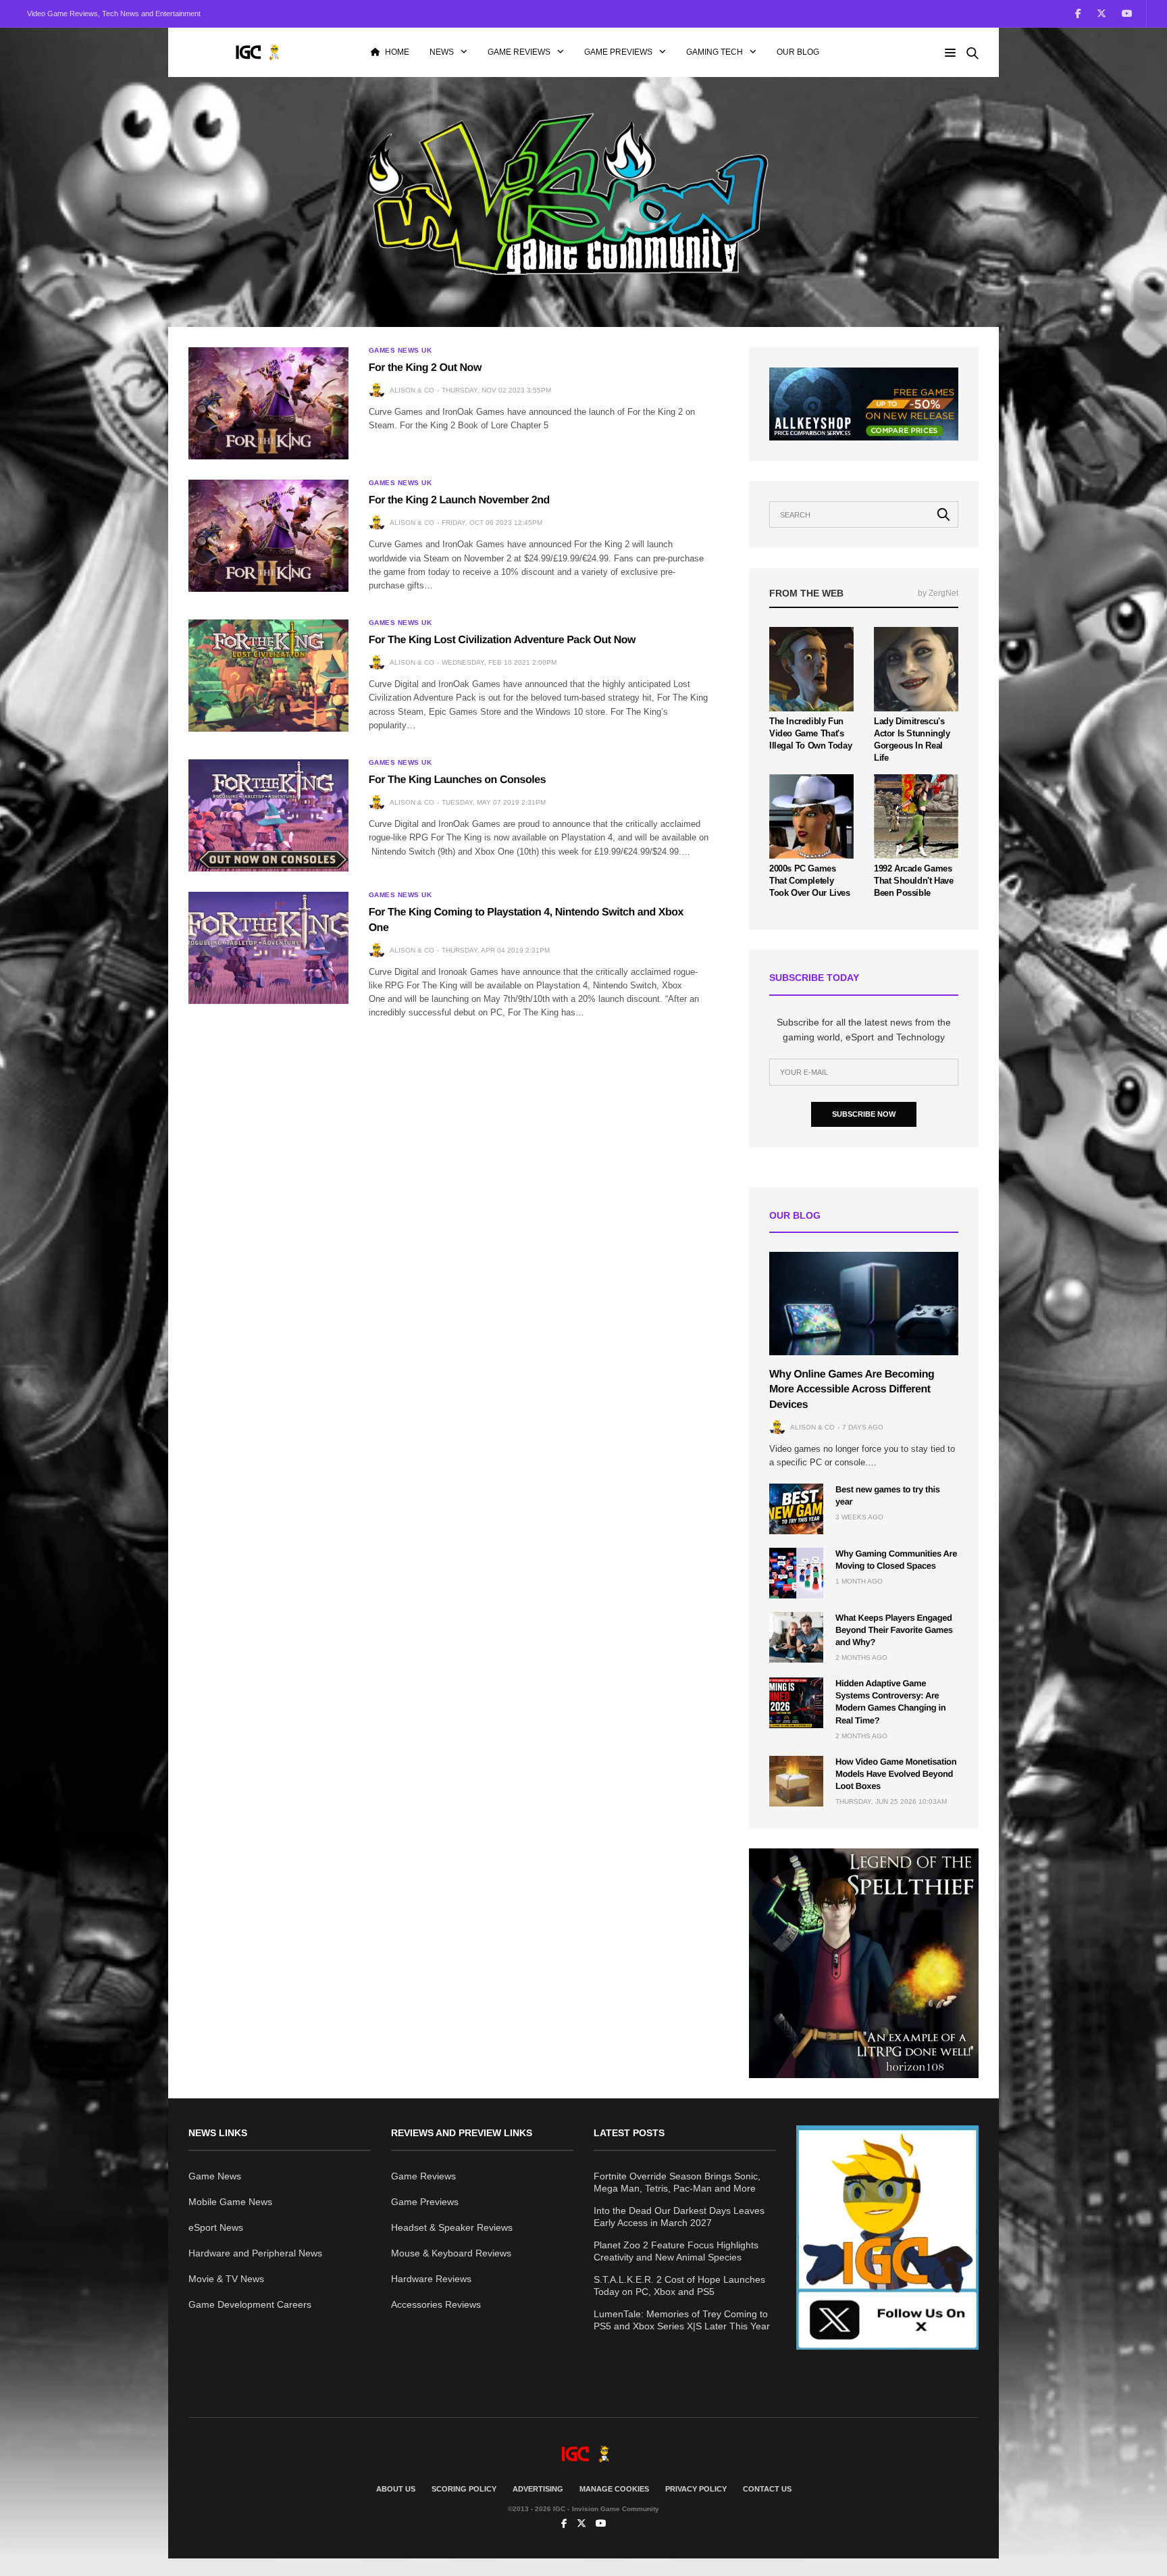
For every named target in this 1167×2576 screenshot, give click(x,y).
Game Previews (618, 52)
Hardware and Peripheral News (255, 2253)
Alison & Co (412, 390)
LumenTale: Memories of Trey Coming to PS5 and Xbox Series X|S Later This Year (682, 2320)
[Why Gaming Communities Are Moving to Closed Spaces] (796, 1573)
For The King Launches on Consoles (457, 780)
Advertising (538, 2489)
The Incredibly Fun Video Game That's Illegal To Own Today (810, 733)
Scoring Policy (464, 2489)
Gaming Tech (715, 52)
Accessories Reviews (436, 2304)
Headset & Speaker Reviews (452, 2227)
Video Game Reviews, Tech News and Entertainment (114, 14)
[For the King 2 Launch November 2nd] (268, 536)
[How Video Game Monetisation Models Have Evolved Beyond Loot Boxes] (796, 1781)
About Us (396, 2489)
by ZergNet (938, 593)
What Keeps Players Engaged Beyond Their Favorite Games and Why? (894, 1630)
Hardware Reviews (431, 2279)
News (442, 52)
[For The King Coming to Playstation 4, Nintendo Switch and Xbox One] (268, 948)
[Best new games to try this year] (796, 1509)
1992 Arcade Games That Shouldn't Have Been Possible (914, 881)
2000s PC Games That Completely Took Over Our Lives (810, 881)
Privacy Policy (696, 2489)
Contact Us (767, 2489)
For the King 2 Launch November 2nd (459, 500)
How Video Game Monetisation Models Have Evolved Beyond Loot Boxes (896, 1774)
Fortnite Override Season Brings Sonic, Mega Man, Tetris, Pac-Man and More (677, 2182)
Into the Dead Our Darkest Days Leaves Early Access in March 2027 (679, 2217)
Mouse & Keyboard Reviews (451, 2253)
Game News (215, 2176)
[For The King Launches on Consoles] (268, 815)
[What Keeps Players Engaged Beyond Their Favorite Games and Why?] (796, 1637)
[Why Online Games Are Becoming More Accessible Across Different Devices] (864, 1304)
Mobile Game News (230, 2202)
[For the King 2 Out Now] (268, 403)
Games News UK (400, 351)
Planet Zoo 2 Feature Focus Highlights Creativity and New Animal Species (676, 2251)
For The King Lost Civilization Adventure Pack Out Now (502, 640)
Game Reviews (519, 52)
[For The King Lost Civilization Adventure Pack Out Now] (268, 676)
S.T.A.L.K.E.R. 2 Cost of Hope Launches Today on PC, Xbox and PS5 (679, 2285)
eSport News (216, 2227)
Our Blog (798, 52)
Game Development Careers (250, 2304)
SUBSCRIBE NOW (864, 1114)
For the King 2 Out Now (425, 368)
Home (397, 52)
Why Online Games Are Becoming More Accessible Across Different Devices (852, 1390)
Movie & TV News (226, 2279)
